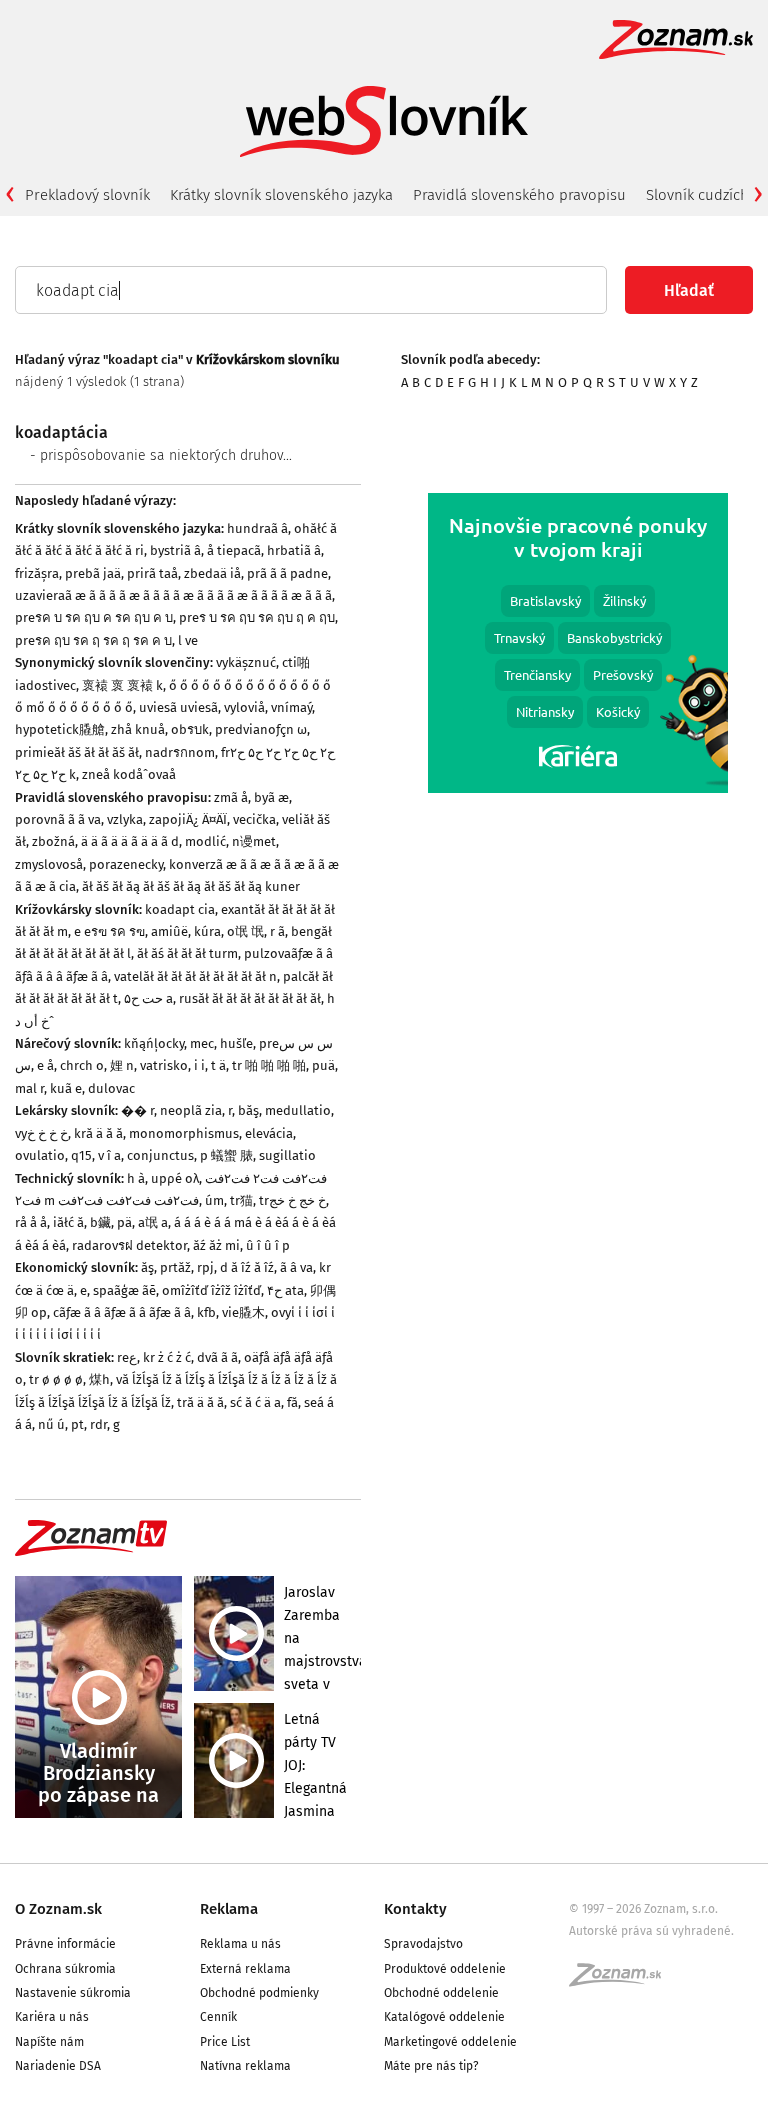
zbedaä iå (212, 573)
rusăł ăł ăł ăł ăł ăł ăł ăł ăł (250, 998)
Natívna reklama (245, 2066)
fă (292, 1402)
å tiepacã (234, 550)
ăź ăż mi (216, 1245)
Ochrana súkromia (65, 1969)
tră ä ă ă (200, 1402)
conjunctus (160, 1155)
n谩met (254, 841)
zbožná (53, 841)
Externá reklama (245, 1969)
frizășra (37, 573)
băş (248, 1110)
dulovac (111, 1088)
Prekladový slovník (87, 195)
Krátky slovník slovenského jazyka (281, 195)
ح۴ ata (285, 1290)
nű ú (51, 1424)
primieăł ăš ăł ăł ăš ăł (77, 752)
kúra (207, 931)
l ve (188, 640)
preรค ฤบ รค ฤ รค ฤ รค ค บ (93, 640)
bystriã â (175, 550)
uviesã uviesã (178, 707)
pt (77, 1424)
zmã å (231, 797)
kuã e (66, 1088)
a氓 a (153, 1222)
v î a (109, 1155)
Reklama (229, 1909)
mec (202, 1043)
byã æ (271, 797)
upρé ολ (175, 1178)
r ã (277, 931)
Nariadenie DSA (58, 2066)
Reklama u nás (240, 1944)
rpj (205, 1267)
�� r (137, 1110)
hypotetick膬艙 (60, 729)
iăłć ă (68, 1222)
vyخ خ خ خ (41, 1133)
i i (199, 1065)
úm (214, 1200)
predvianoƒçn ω (261, 729)
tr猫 (241, 1200)
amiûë (169, 931)
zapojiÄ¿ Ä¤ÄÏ (188, 819)
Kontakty (415, 1909)
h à (136, 1178)
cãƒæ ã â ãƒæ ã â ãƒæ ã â (122, 1312)
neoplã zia (191, 1110)
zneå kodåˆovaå (129, 774)
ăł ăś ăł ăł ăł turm (187, 953)
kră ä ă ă (98, 1133)
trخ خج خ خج (292, 1200)
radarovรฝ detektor (129, 1245)
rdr (98, 1424)
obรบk (190, 729)
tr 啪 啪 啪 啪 (269, 1065)
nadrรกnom (180, 752)
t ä (218, 1065)
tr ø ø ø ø (56, 1379)
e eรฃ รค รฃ (109, 931)
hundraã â (257, 528)
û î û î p (268, 1245)
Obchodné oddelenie (441, 1993)
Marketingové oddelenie (450, 2042)
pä (124, 1222)
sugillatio (287, 1155)
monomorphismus (184, 1133)
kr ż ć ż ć (167, 1357)
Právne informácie (65, 1944)
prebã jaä (93, 573)
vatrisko (164, 1065)
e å (45, 1065)
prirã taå (152, 573)
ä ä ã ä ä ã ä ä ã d (130, 841)
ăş (147, 1267)
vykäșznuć (246, 662)
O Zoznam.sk (58, 1909)
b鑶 (100, 1222)
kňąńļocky (154, 1043)
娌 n (122, 1065)
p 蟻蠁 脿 (226, 1155)
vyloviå (244, 707)
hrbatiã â (294, 550)
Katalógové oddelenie (444, 2017)
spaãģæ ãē (124, 1290)
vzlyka (125, 819)
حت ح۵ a (148, 998)
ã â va (296, 1267)
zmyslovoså (49, 864)
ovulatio (40, 1155)
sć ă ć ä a (255, 1402)
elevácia (269, 1133)
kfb (206, 1312)
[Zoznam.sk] (622, 1981)
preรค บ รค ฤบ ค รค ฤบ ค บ (94, 617)
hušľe (236, 1043)
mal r (29, 1088)
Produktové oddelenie (445, 1969)
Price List (225, 2042)
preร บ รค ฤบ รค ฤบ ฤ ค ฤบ (257, 617)
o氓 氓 (245, 931)
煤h (99, 1379)
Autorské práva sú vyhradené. (651, 1931)
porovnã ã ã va (58, 819)
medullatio (298, 1110)
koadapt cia (180, 909)
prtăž (175, 1267)
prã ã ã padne (287, 573)
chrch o (82, 1065)
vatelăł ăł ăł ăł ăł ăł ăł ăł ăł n (195, 976)
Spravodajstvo (423, 1944)
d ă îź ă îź (247, 1267)
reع (127, 1357)
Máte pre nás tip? (431, 2066)
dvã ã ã (217, 1357)
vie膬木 (243, 1312)
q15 (81, 1155)
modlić (205, 841)
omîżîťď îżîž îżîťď (211, 1290)
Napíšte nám (49, 2042)
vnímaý (291, 707)
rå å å (31, 1222)
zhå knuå (138, 729)
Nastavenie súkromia (73, 1993)
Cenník (218, 2017)
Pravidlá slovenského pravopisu (519, 195)
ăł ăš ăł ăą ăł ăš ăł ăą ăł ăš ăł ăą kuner (191, 886)
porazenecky (126, 864)
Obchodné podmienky (259, 1993)
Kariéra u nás (52, 2017)
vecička (254, 819)
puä (323, 1065)
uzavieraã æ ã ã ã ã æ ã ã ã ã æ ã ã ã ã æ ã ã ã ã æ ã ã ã (173, 595)
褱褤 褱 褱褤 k (122, 685)
